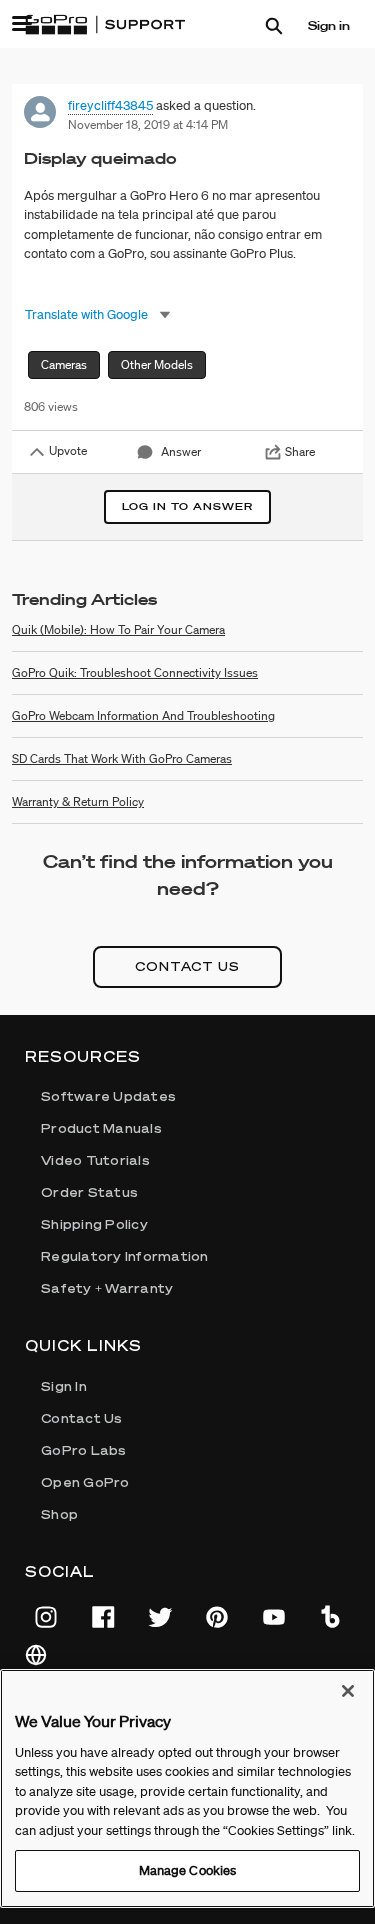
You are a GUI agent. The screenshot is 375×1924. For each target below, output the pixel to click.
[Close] (348, 1691)
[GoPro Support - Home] (105, 25)
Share (300, 451)
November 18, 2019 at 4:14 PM (148, 124)
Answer (181, 451)
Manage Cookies (188, 1870)
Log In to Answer (187, 506)
